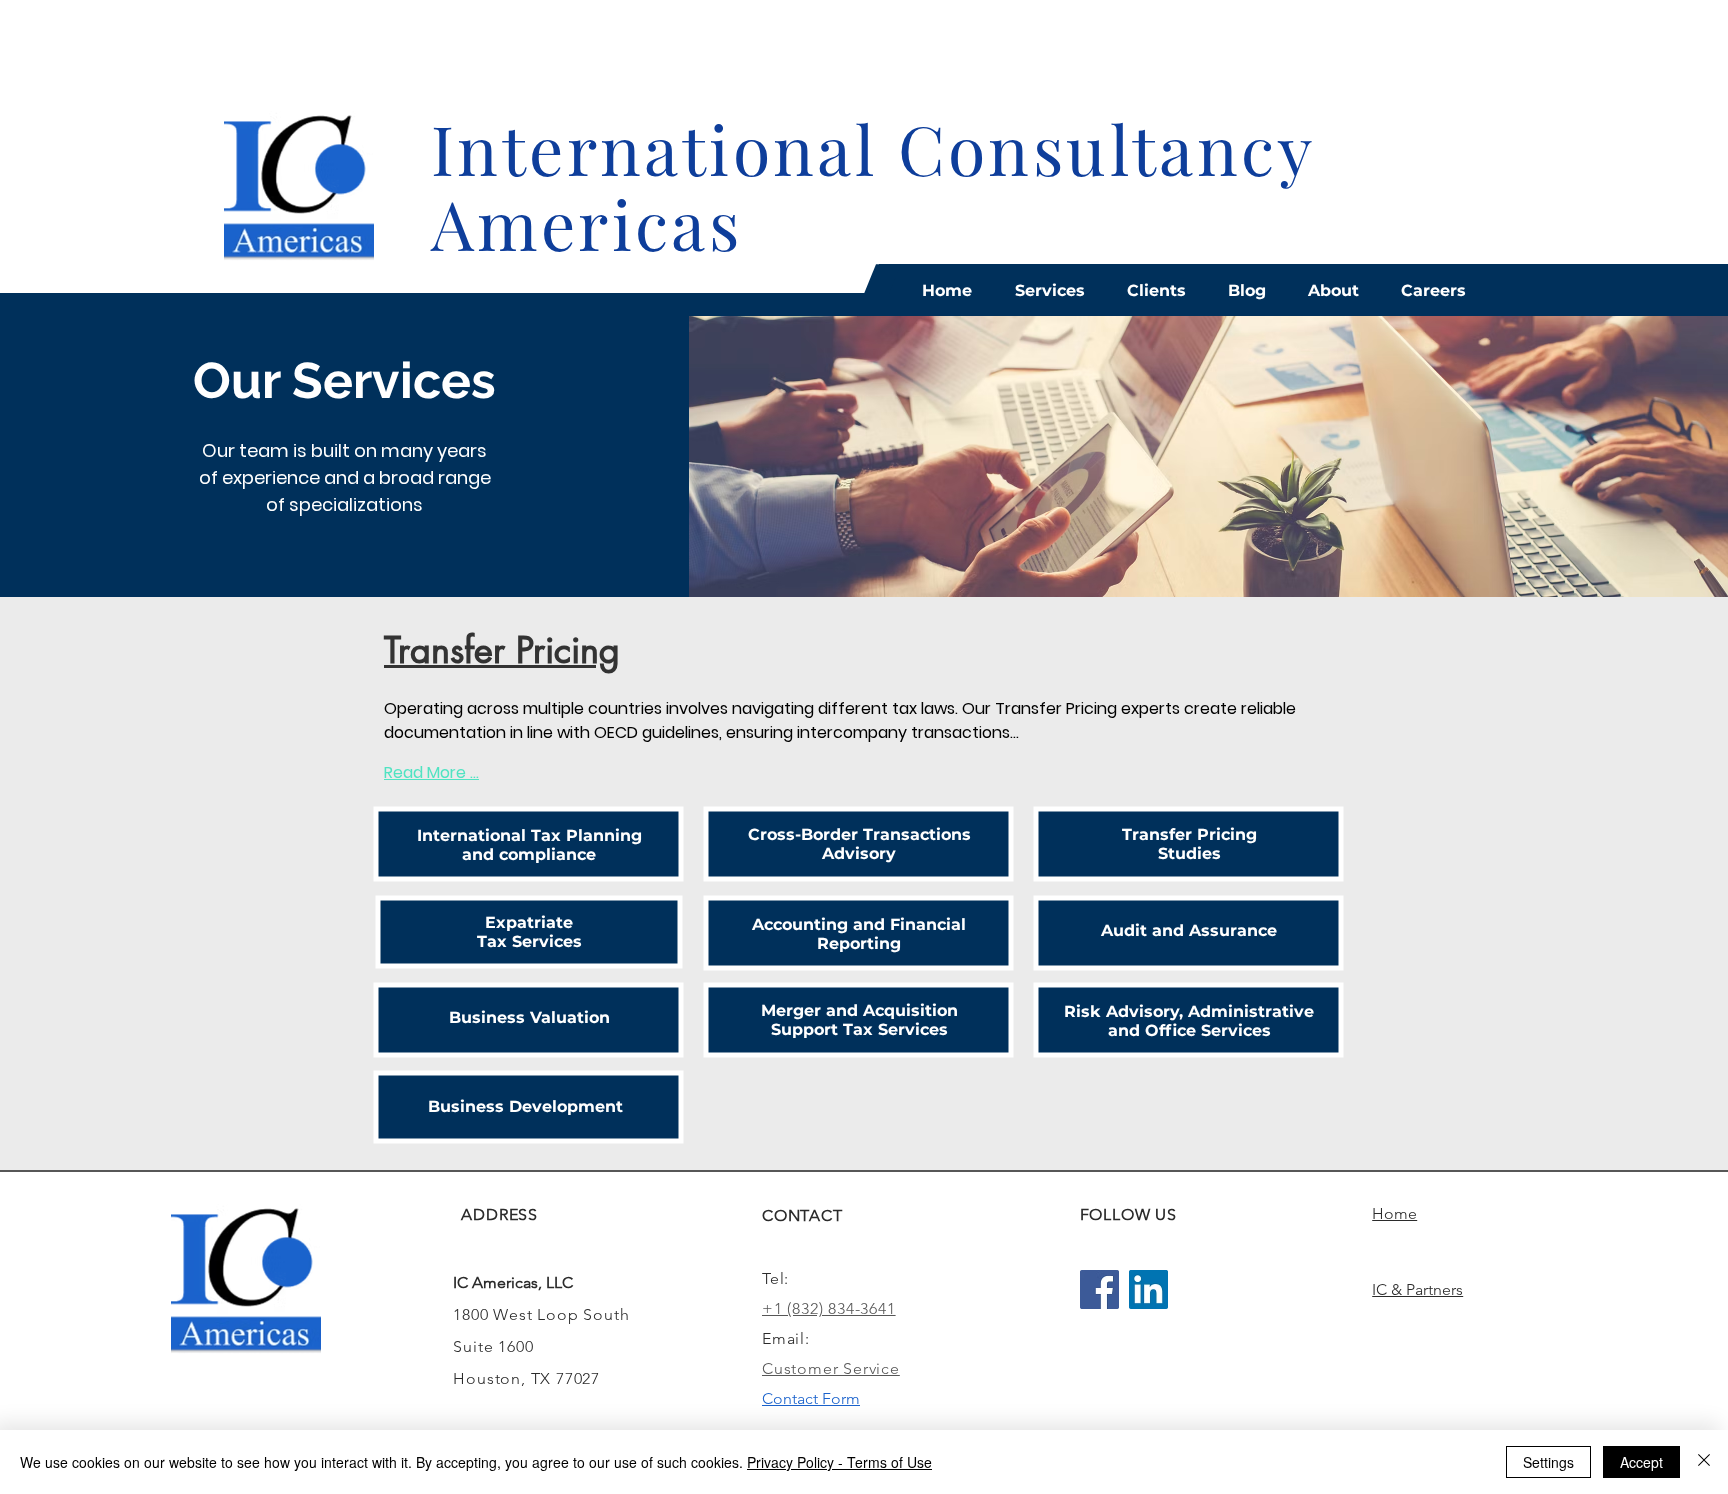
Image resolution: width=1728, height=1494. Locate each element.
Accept (1641, 1462)
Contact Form (811, 1398)
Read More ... (431, 772)
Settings (1548, 1462)
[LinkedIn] (1148, 1289)
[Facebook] (1099, 1289)
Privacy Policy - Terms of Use (839, 1462)
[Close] (1704, 1462)
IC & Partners (1417, 1289)
